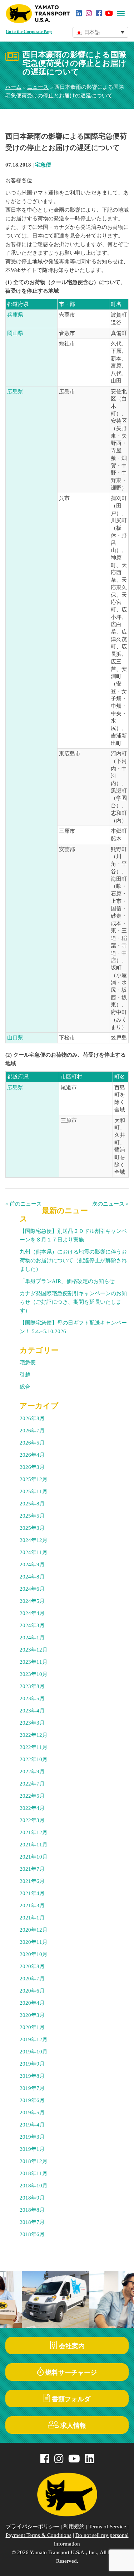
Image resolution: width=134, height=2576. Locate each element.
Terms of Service (107, 2527)
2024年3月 (32, 1625)
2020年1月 (32, 2027)
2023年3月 (32, 1723)
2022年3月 (32, 1820)
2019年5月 (32, 2113)
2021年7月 (32, 1869)
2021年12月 (34, 1832)
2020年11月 (34, 1942)
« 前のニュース (24, 1204)
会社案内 (71, 2346)
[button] (101, 32)
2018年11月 (34, 2173)
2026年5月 (32, 1443)
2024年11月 (34, 1552)
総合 (25, 1387)
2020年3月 (32, 2015)
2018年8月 (32, 2210)
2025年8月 (32, 1504)
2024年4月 (32, 1613)
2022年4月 (32, 1808)
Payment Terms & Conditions (39, 2535)
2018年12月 (34, 2161)
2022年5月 (32, 1796)
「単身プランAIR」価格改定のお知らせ (67, 1281)
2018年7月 (32, 2222)
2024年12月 (34, 1540)
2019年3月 (32, 2137)
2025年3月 (32, 1528)
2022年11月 (34, 1747)
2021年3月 (32, 1905)
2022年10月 (34, 1759)
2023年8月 (32, 1686)
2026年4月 (32, 1455)
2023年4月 (32, 1711)
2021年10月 (34, 1857)
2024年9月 (32, 1565)
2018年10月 (34, 2186)
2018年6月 (32, 2234)
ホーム (13, 87)
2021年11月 (34, 1845)
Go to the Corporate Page (29, 32)
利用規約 (74, 2527)
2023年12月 (34, 1650)
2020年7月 (32, 1979)
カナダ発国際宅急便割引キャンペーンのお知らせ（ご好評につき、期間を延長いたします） (73, 1302)
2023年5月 (32, 1698)
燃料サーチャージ (70, 2373)
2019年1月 (32, 2149)
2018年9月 (32, 2198)
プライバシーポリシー (33, 2527)
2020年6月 (32, 1991)
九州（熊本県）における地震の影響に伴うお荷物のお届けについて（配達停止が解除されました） (73, 1260)
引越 (25, 1375)
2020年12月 (34, 1930)
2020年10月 (34, 1954)
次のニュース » (110, 1204)
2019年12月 (34, 2039)
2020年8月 (32, 1966)
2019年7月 (32, 2088)
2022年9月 (32, 1772)
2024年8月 (32, 1577)
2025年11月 (34, 1491)
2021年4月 (32, 1893)
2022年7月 (32, 1784)
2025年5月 (32, 1516)
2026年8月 (32, 1418)
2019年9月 (32, 2064)
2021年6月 (32, 1881)
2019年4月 (32, 2125)
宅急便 (43, 165)
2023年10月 (34, 1674)
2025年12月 (34, 1479)
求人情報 (72, 2426)
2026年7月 (32, 1431)
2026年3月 (32, 1467)
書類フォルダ (70, 2399)
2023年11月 (34, 1662)
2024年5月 (32, 1601)
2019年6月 (32, 2100)
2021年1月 (32, 1918)
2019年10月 (34, 2052)
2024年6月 (32, 1589)
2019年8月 (32, 2076)
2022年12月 (34, 1735)
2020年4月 (32, 2003)
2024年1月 (32, 1638)
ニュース (38, 87)
